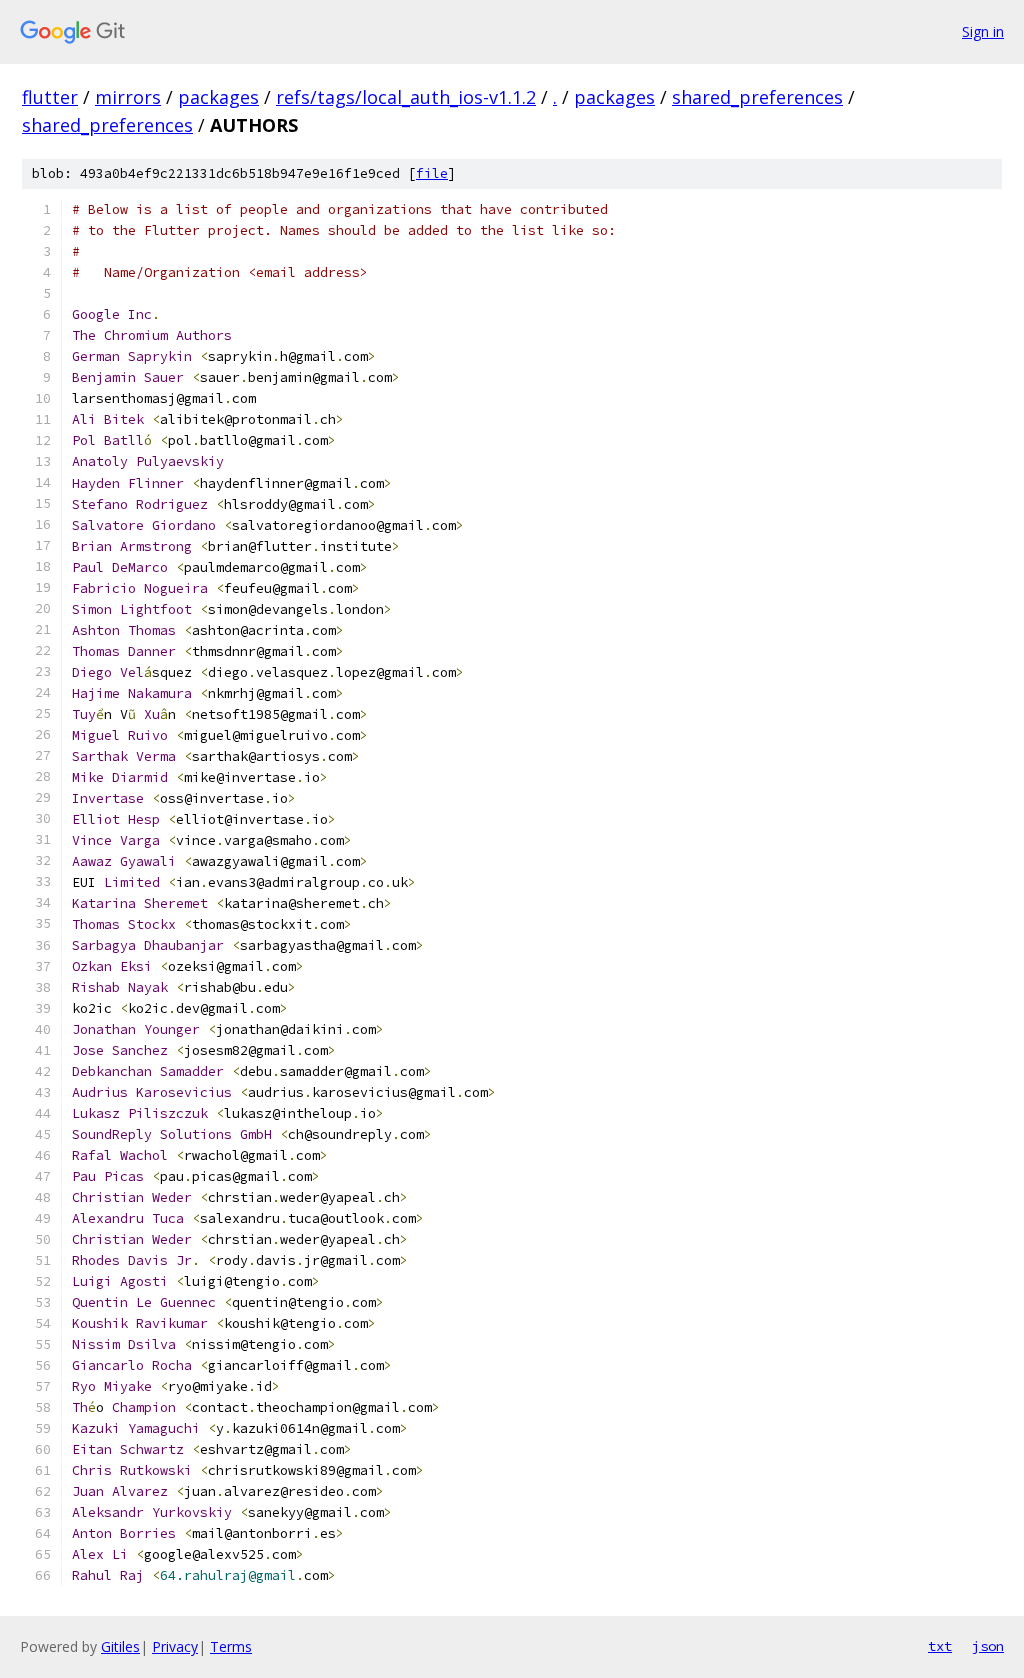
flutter (50, 97)
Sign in (983, 31)
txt (940, 1646)
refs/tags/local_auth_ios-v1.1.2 (406, 97)
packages (218, 97)
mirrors (128, 97)
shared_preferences (757, 97)
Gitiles (120, 1646)
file (432, 173)
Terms (231, 1646)
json (988, 1646)
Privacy (175, 1646)
